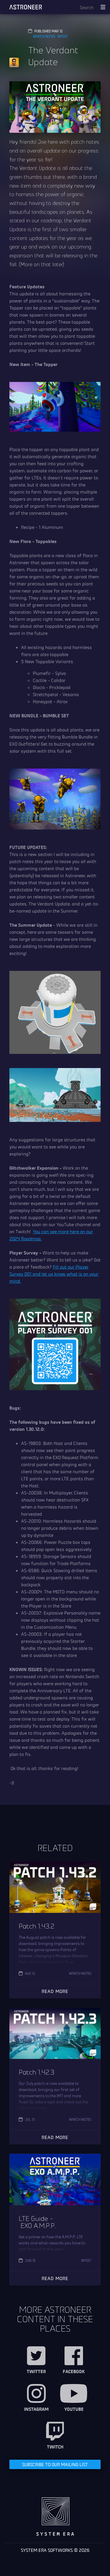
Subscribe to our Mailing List (55, 2464)
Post (64, 36)
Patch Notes (45, 36)
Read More (55, 1991)
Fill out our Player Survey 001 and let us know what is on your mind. (54, 1274)
